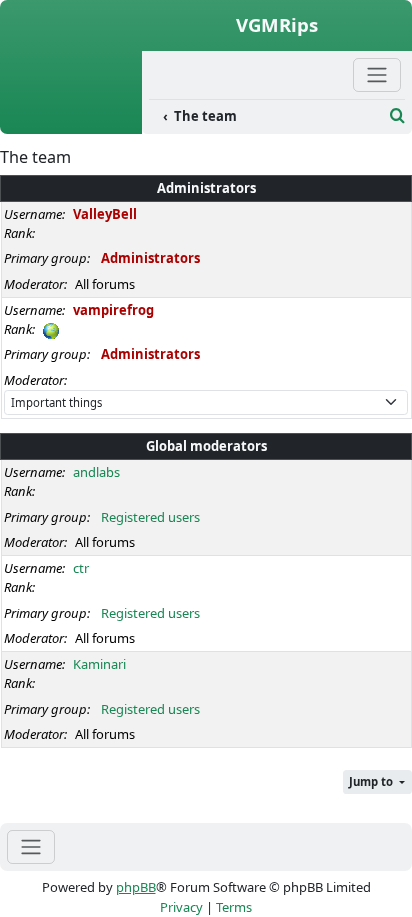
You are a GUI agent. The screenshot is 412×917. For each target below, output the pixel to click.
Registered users (150, 517)
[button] (377, 782)
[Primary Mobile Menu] (377, 74)
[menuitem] (266, 117)
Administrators (206, 188)
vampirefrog (113, 310)
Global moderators (206, 446)
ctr (81, 568)
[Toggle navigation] (31, 846)
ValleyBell (105, 214)
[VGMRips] (71, 123)
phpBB (136, 887)
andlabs (96, 472)
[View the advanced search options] (397, 116)
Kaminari (99, 664)
